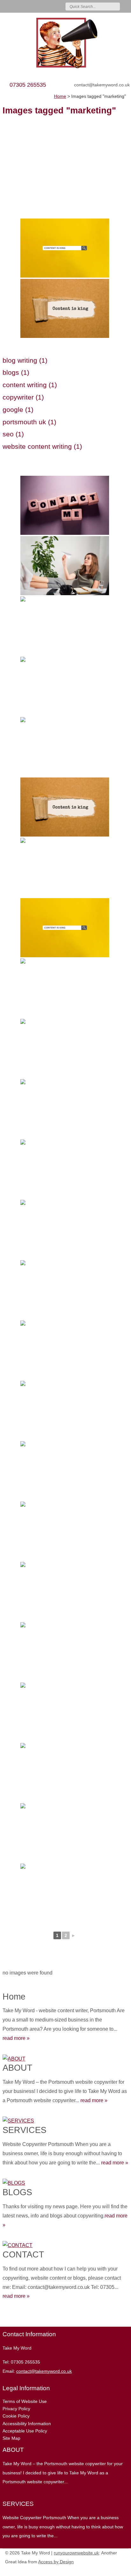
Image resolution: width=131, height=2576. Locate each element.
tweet (14, 2317)
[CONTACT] (65, 2244)
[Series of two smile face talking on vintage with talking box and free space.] (65, 1109)
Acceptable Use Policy (25, 2431)
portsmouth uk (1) (29, 422)
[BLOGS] (65, 2182)
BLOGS (17, 2192)
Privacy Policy (16, 2409)
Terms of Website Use (25, 2401)
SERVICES (24, 2130)
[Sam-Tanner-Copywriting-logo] (65, 43)
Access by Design (56, 2562)
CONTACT (23, 2254)
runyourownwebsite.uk (76, 2553)
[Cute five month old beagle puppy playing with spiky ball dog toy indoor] (65, 1290)
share (6, 2317)
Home (14, 1997)
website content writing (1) (42, 446)
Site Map (11, 2438)
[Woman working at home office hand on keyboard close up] (65, 1893)
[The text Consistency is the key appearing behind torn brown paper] (65, 308)
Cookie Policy (16, 2416)
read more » (16, 2038)
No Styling (123, 2570)
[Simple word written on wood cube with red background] (65, 1410)
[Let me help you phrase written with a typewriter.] (65, 1229)
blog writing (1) (25, 360)
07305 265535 (28, 85)
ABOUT (17, 2068)
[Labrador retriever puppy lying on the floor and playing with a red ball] (65, 988)
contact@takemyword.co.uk (102, 85)
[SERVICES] (65, 2119)
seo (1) (13, 434)
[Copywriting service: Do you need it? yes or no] (65, 1772)
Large (104, 2570)
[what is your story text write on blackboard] (65, 1712)
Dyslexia (113, 2570)
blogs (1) (16, 372)
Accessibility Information (27, 2424)
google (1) (18, 410)
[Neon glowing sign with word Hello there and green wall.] (65, 747)
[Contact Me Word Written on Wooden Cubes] (65, 505)
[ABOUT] (65, 2058)
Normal (94, 2570)
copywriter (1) (23, 397)
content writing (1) (30, 385)
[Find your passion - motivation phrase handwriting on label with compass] (65, 1169)
